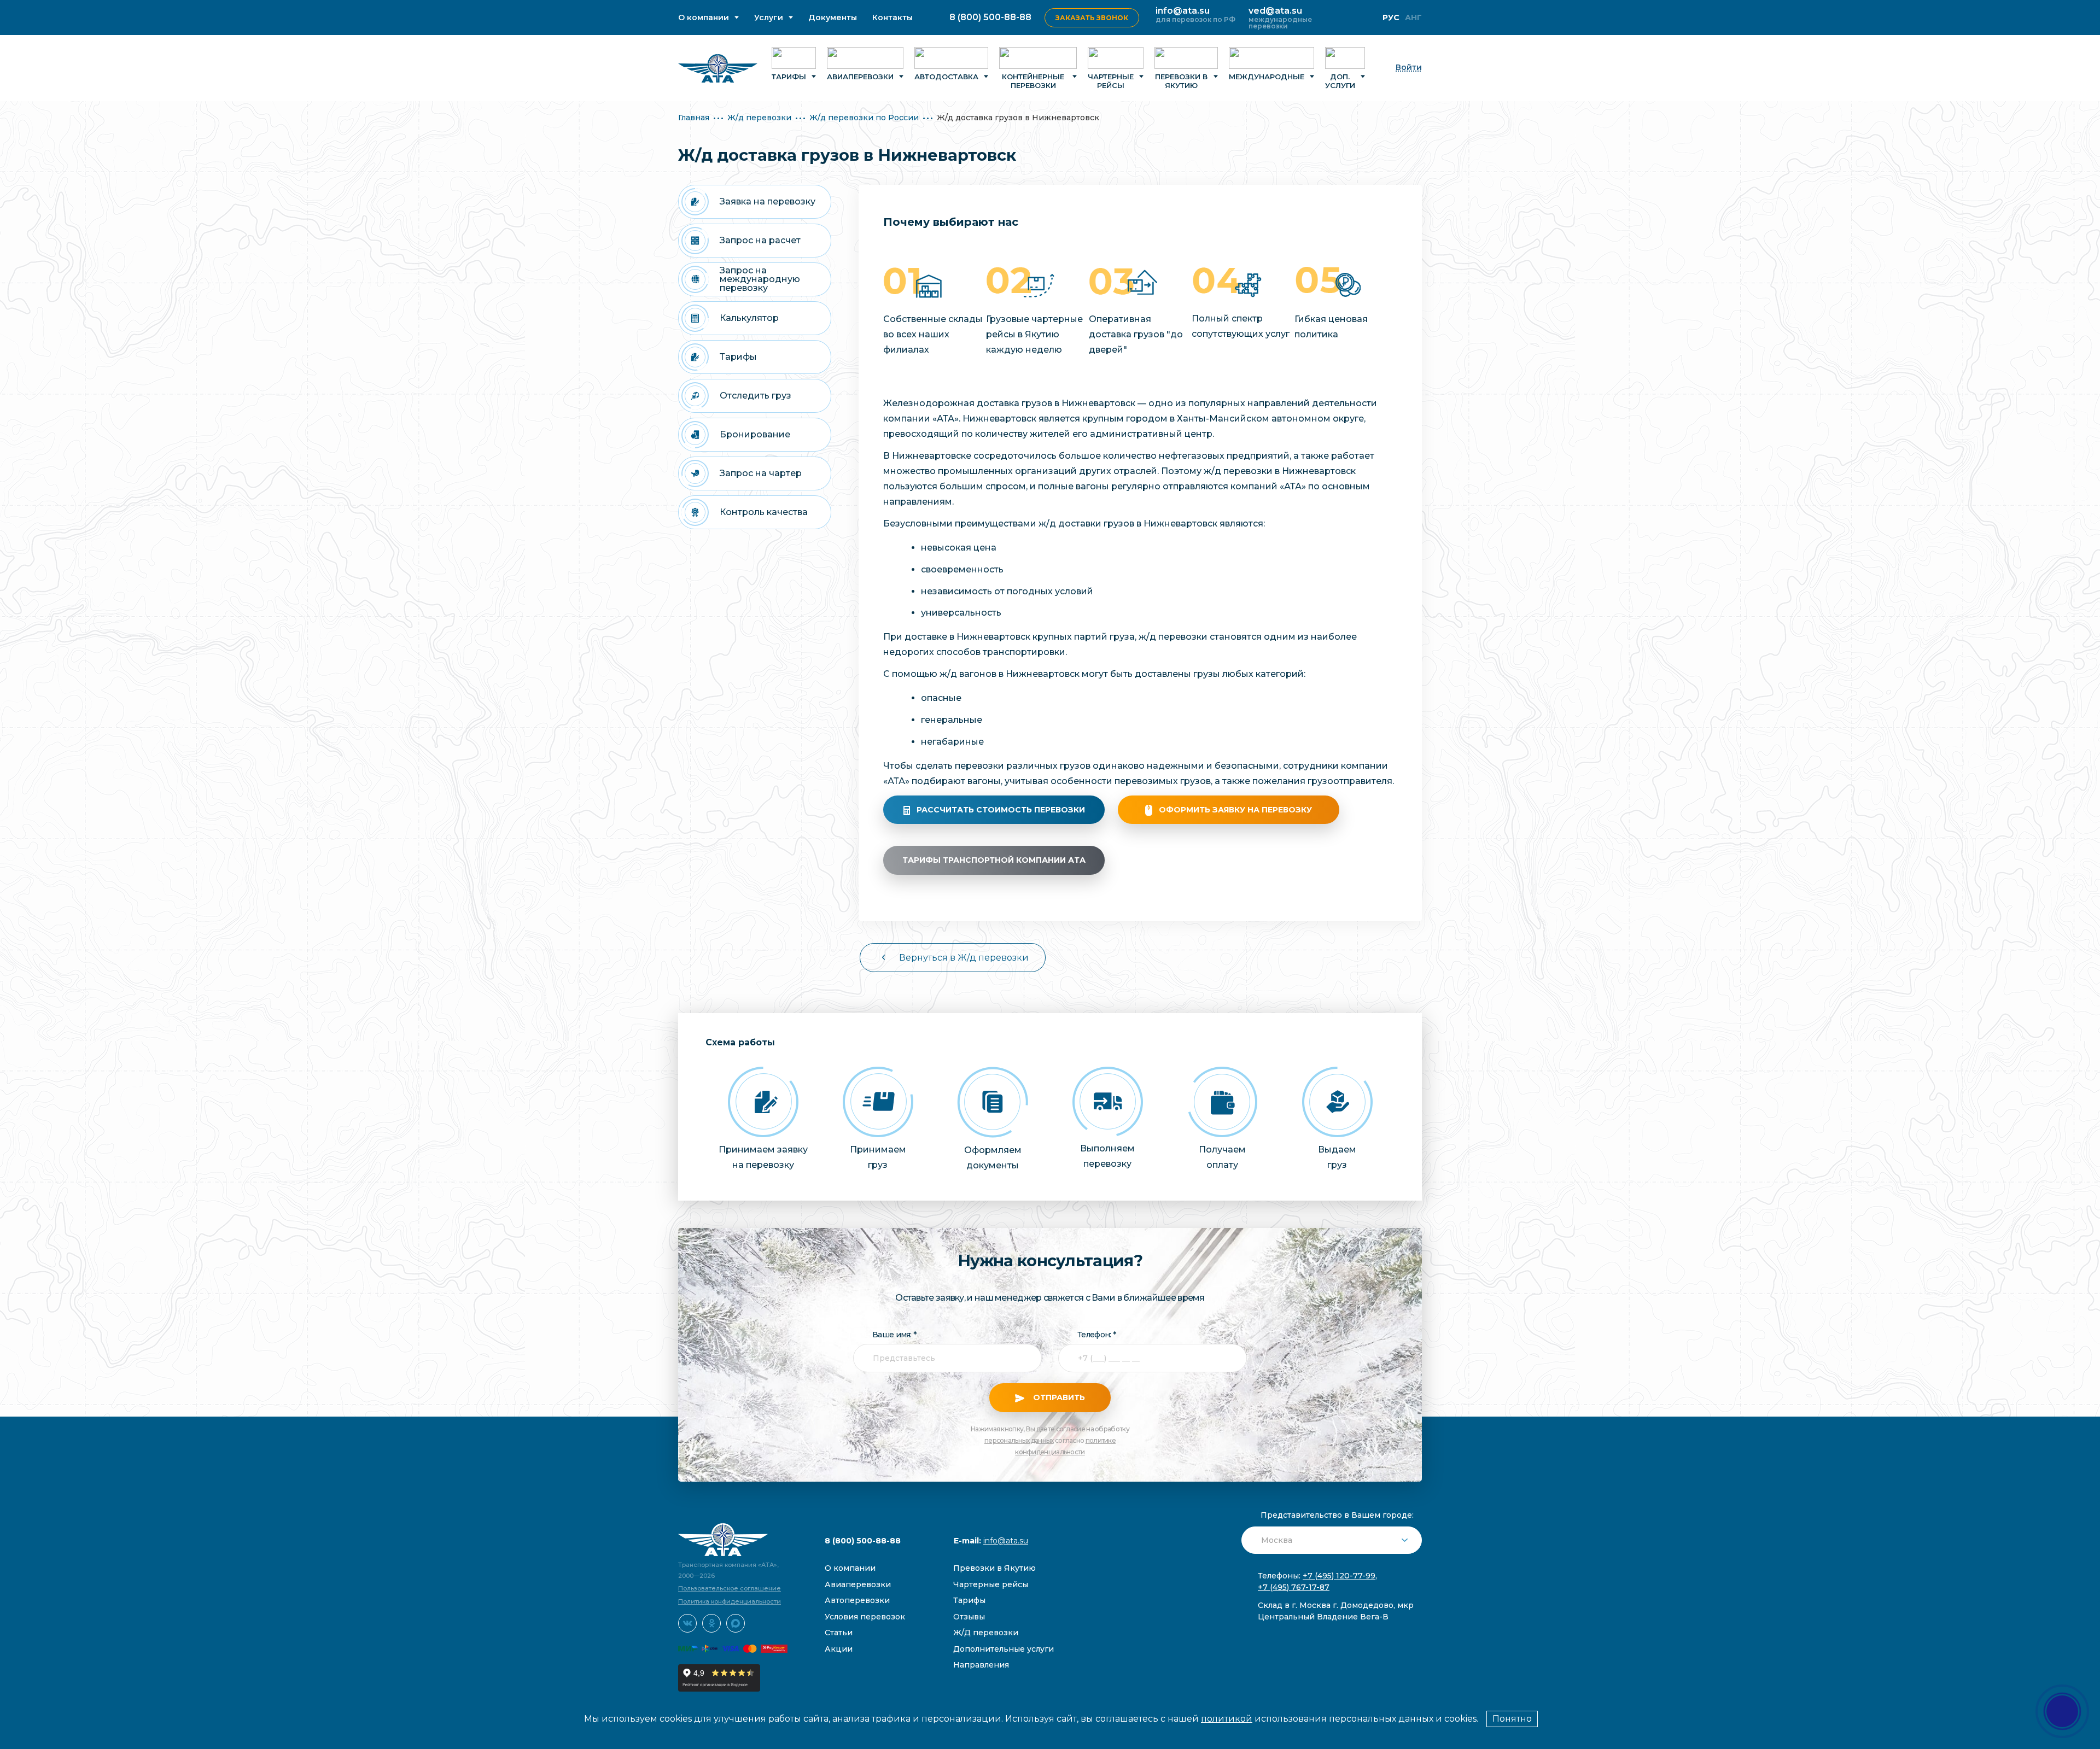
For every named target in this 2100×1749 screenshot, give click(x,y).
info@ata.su (1183, 11)
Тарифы (789, 77)
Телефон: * (1096, 1335)
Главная (694, 118)
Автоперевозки (857, 1600)
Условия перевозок (865, 1617)
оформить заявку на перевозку (1235, 810)
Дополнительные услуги (1004, 1649)
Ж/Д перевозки (986, 1633)
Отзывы (969, 1617)
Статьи (839, 1633)
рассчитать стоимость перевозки (1001, 810)
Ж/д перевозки (759, 118)
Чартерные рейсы (1111, 81)
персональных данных (1019, 1440)
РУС (1391, 17)
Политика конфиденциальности (730, 1601)
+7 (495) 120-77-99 (1339, 1576)
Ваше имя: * (894, 1335)
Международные (1267, 77)
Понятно (1512, 1719)
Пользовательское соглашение (730, 1588)
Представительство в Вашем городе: (1337, 1515)
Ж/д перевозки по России (864, 118)
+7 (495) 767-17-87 (1294, 1587)
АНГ (1413, 17)
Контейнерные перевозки (1033, 81)
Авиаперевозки (860, 77)
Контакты (892, 18)
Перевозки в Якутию (1181, 81)
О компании (704, 18)
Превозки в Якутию (994, 1568)
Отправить (1058, 1397)
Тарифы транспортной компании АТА (994, 860)
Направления (981, 1665)
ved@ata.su (1275, 11)
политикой (1227, 1719)
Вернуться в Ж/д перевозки (964, 958)
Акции (839, 1649)
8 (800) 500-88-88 (990, 17)
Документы (833, 18)
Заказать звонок (1092, 18)
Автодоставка (946, 77)
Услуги (769, 18)
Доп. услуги (1340, 81)
